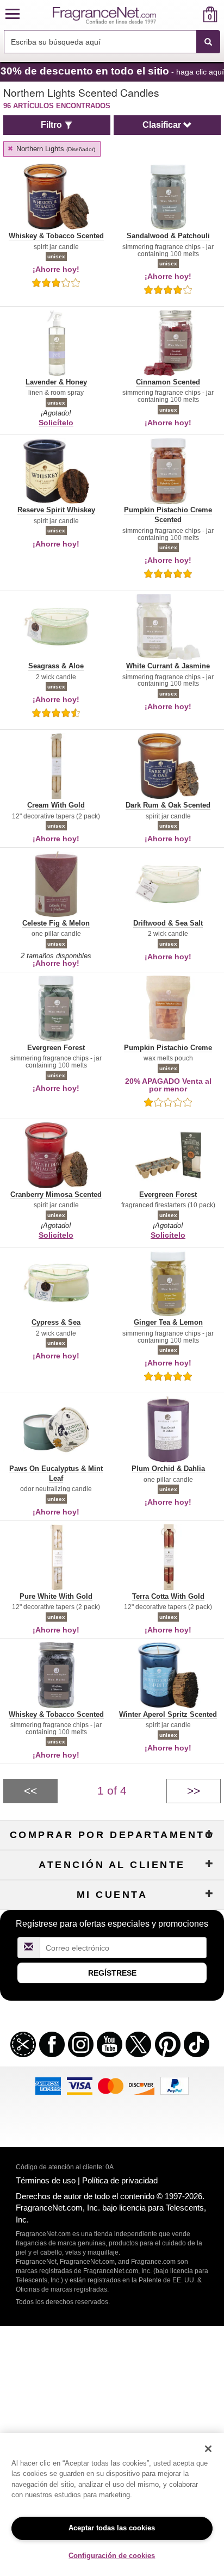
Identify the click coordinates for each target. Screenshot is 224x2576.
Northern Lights (55, 149)
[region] (112, 2504)
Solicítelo (56, 423)
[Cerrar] (208, 2449)
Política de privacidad (120, 2180)
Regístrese (112, 1973)
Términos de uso (46, 2180)
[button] (13, 14)
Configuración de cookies (112, 2556)
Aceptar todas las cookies (112, 2528)
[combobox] (112, 42)
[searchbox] (100, 42)
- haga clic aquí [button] (112, 71)
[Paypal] (175, 2085)
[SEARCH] (208, 42)
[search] (193, 14)
